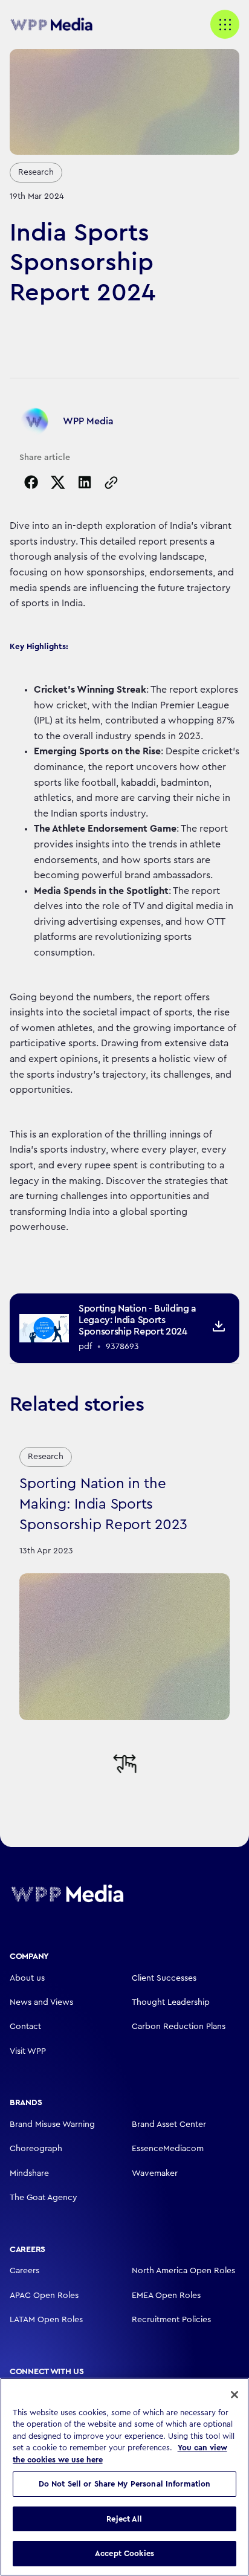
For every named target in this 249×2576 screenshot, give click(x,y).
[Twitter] (58, 482)
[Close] (234, 2395)
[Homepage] (67, 1893)
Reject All (124, 2519)
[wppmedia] (58, 25)
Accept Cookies (124, 2553)
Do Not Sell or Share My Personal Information (125, 2484)
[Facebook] (31, 482)
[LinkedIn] (85, 482)
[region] (124, 2477)
